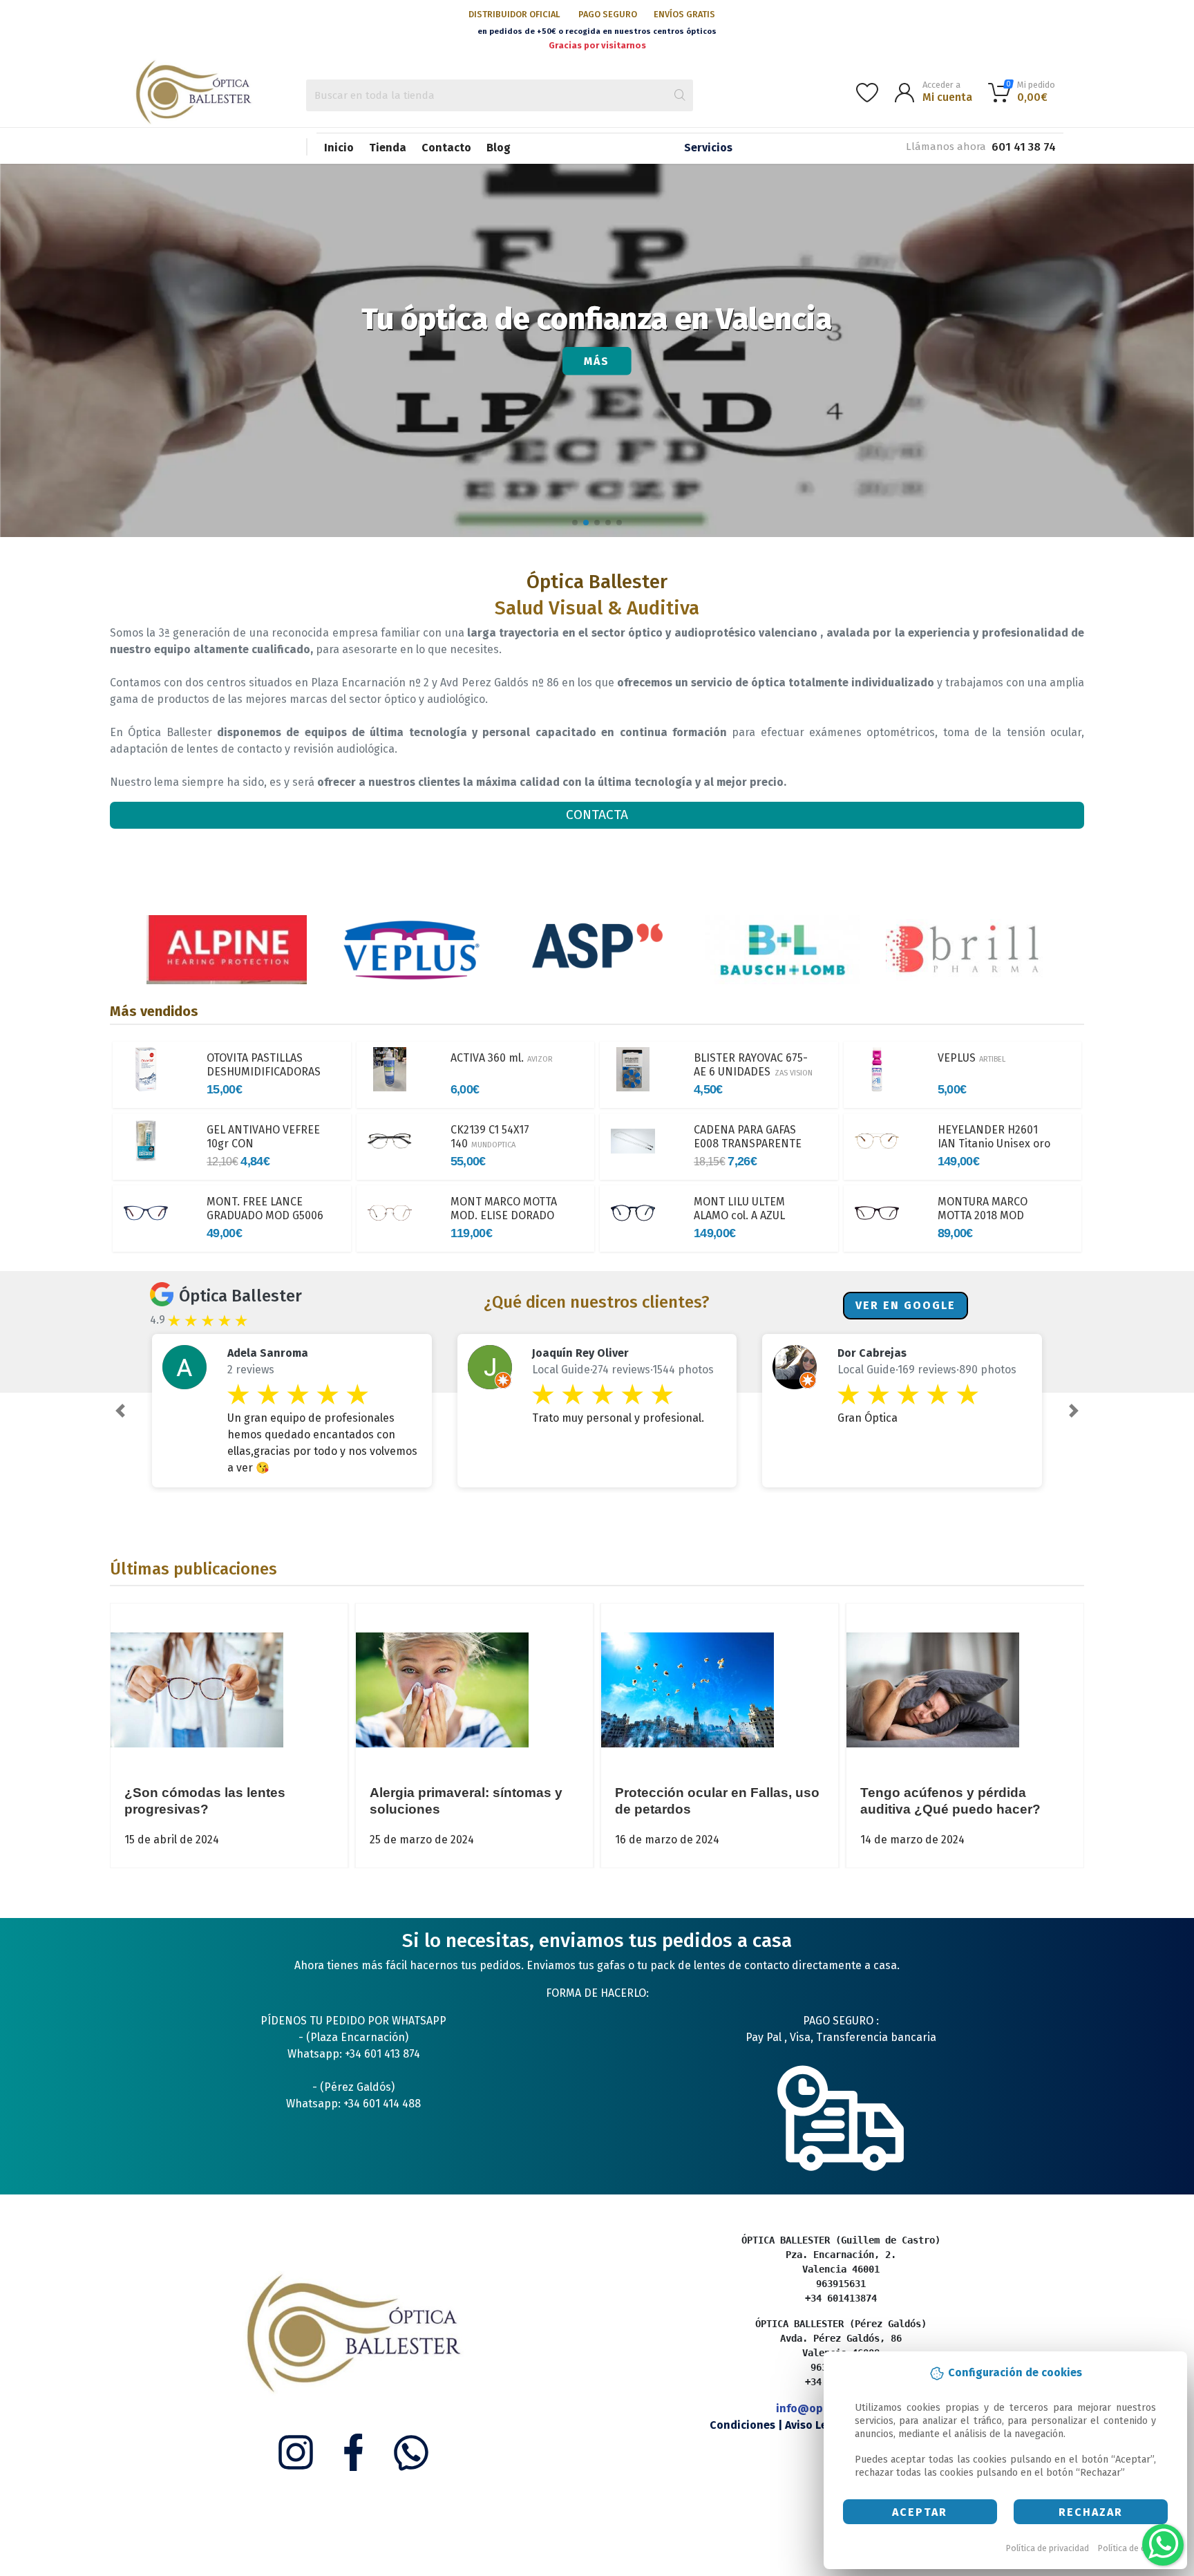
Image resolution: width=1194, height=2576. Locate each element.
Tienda (388, 148)
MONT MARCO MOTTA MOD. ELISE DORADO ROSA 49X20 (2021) (504, 1222)
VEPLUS (972, 1058)
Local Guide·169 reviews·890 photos (927, 1370)
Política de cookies (1135, 2548)
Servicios (708, 148)
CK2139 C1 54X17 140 (490, 1137)
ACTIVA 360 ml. (502, 1058)
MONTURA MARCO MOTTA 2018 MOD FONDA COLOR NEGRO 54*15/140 (993, 1222)
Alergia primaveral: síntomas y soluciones (466, 1801)
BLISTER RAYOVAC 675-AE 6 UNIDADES (753, 1072)
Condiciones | (747, 2425)
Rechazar (1091, 2512)
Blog (499, 148)
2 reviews (251, 1370)
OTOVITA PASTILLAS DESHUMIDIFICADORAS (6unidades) (264, 1072)
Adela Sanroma (268, 1353)
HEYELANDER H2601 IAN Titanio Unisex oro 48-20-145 (994, 1144)
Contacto (446, 148)
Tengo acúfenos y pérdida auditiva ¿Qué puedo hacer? (950, 1801)
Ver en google (906, 1305)
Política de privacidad (1048, 2548)
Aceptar (920, 2512)
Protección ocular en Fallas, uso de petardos (717, 1801)
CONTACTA (597, 815)
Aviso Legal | (819, 2425)
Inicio (339, 148)
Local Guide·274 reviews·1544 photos (623, 1370)
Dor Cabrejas (872, 1353)
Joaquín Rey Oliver (580, 1353)
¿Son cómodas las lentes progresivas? (205, 1801)
